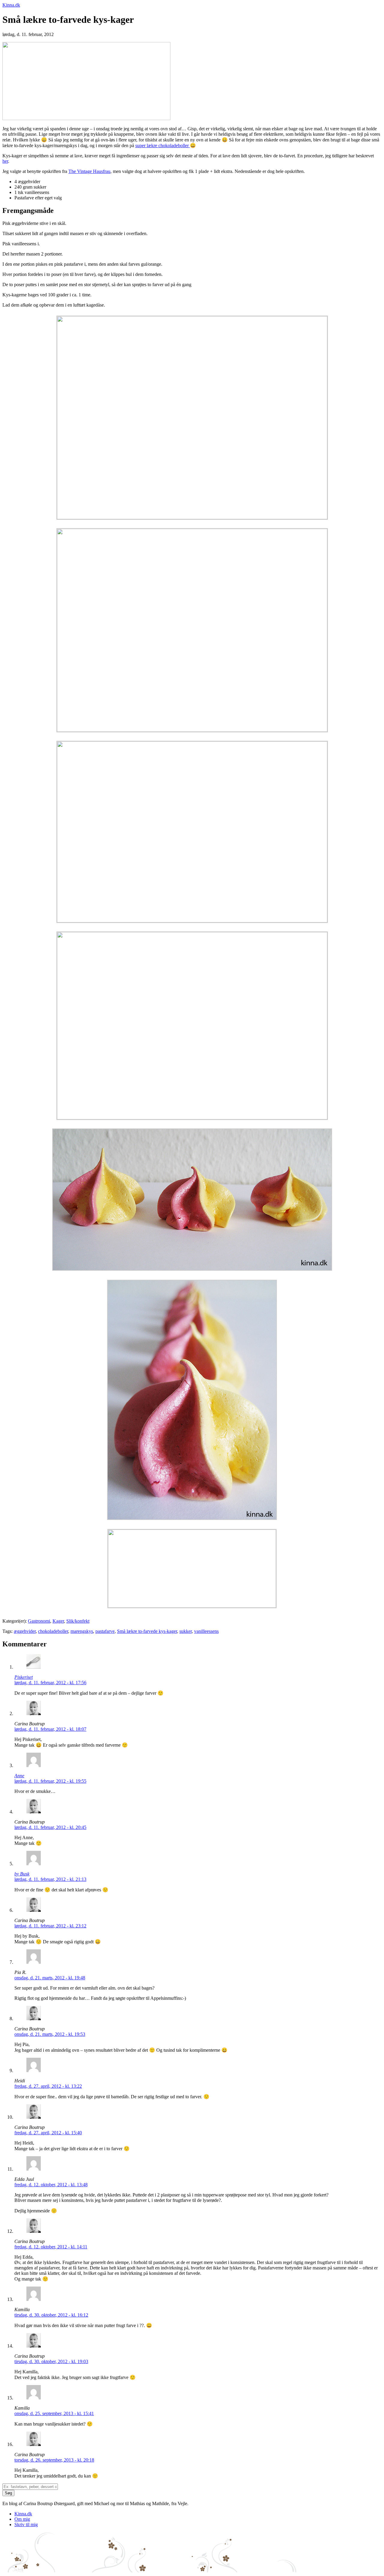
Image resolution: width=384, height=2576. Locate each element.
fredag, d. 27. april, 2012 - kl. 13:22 (48, 2086)
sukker (186, 1631)
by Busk (22, 1874)
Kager (58, 1621)
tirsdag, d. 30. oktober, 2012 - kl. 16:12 (51, 2315)
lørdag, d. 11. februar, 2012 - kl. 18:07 (50, 1729)
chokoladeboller (53, 1631)
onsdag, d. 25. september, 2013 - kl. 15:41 (54, 2413)
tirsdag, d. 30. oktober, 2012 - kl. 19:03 (51, 2361)
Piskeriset (24, 1677)
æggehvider (25, 1631)
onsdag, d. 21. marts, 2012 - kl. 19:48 (50, 1978)
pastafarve (105, 1631)
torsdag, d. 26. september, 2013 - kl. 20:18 (54, 2460)
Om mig (22, 2519)
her (5, 161)
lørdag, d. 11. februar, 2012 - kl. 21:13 (50, 1879)
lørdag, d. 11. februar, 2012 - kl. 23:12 (50, 1926)
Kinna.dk (11, 5)
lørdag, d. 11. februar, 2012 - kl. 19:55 (50, 1781)
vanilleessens (206, 1631)
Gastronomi (39, 1621)
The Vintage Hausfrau (89, 171)
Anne (19, 1776)
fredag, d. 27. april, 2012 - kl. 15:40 (48, 2133)
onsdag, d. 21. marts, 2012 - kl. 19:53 (50, 2034)
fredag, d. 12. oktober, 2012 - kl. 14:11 (51, 2247)
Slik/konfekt (78, 1621)
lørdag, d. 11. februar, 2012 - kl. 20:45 (50, 1827)
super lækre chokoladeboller (163, 145)
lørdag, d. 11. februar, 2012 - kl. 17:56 (50, 1683)
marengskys (82, 1631)
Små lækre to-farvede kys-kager (147, 1631)
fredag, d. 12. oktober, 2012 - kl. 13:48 (51, 2185)
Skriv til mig (26, 2525)
